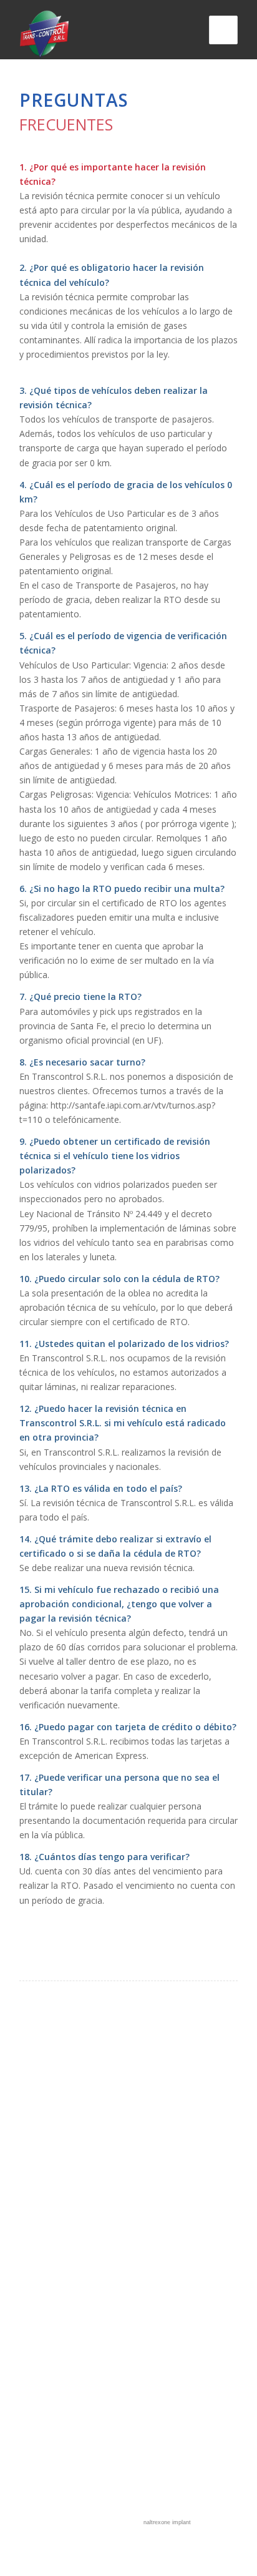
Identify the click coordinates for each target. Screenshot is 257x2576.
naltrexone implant (167, 2522)
